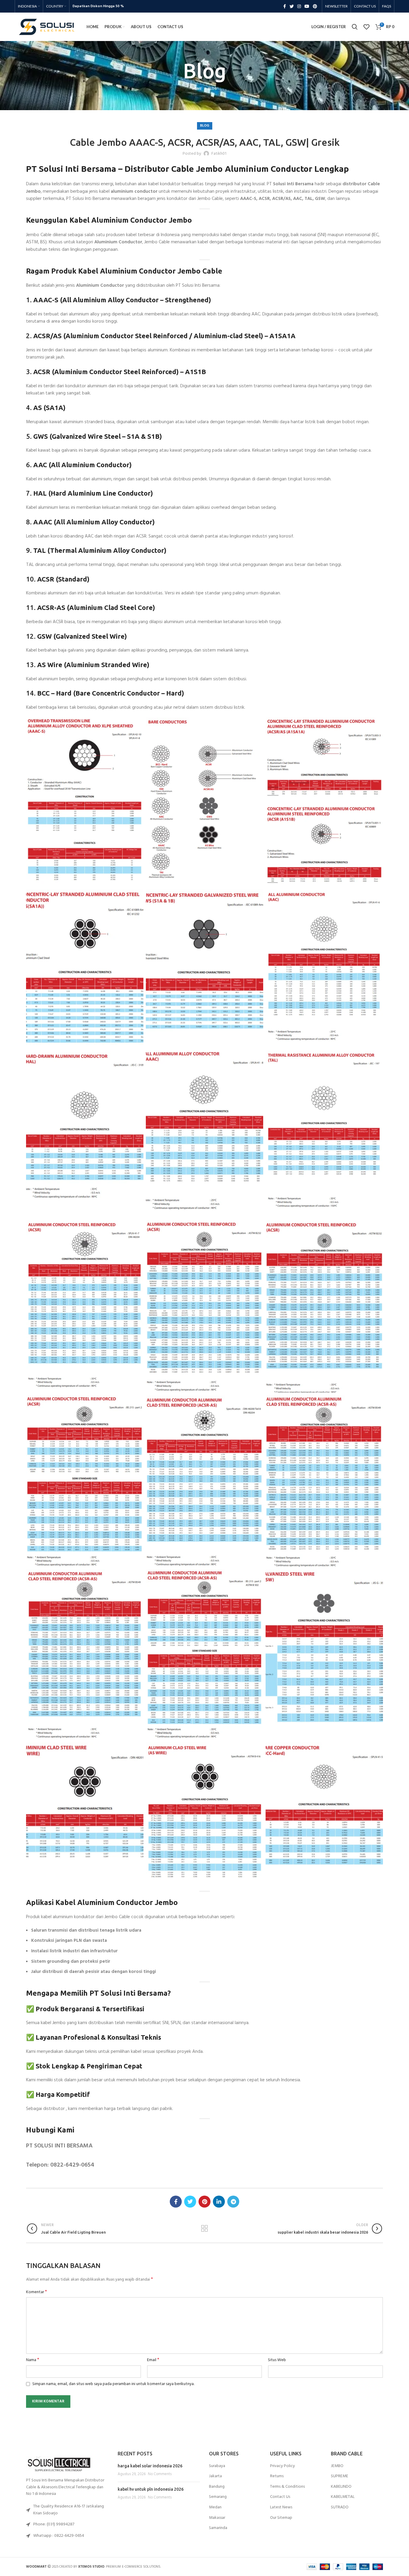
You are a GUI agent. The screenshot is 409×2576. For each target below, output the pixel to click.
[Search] (355, 27)
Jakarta (215, 2476)
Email (153, 2360)
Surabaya (217, 2466)
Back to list (204, 2229)
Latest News (281, 2507)
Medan (215, 2507)
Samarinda (218, 2528)
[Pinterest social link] (315, 6)
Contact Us (280, 2497)
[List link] (67, 2525)
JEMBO (337, 2466)
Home (197, 89)
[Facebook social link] (285, 6)
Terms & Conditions (287, 2487)
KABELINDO (341, 2487)
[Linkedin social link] (219, 2202)
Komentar (37, 2292)
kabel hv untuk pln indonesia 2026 (151, 2489)
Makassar (217, 2518)
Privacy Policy (282, 2466)
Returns (277, 2476)
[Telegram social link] (233, 2202)
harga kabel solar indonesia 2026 (150, 2466)
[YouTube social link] (307, 6)
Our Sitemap (281, 2518)
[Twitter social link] (292, 6)
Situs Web (277, 2360)
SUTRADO (340, 2507)
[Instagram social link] (299, 6)
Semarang (218, 2497)
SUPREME (340, 2476)
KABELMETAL (343, 2497)
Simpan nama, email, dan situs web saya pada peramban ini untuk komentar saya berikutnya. (113, 2384)
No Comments (160, 2474)
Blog (212, 89)
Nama (33, 2360)
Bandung (217, 2487)
